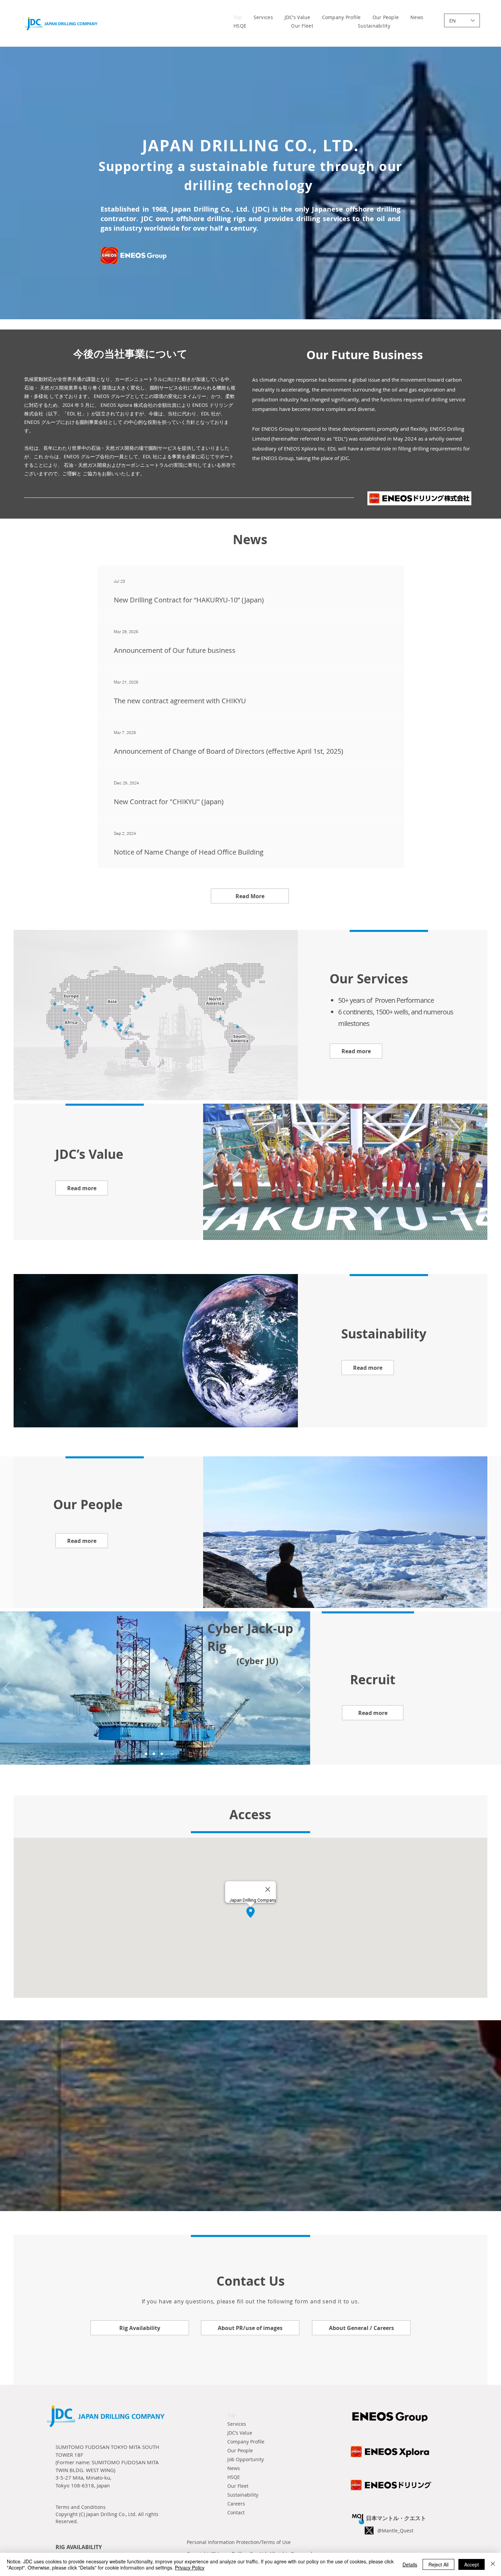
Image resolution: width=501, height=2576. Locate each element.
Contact (236, 2512)
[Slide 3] (162, 1754)
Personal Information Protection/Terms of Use (239, 2542)
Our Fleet (238, 2486)
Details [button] (410, 2564)
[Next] (301, 1688)
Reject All (438, 2564)
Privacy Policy (190, 2567)
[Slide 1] (146, 1754)
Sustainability (243, 2495)
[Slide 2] (154, 1754)
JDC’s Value (240, 2433)
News (234, 2468)
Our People (240, 2450)
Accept (472, 2564)
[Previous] (7, 1688)
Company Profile (246, 2442)
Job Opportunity (246, 2459)
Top (231, 2415)
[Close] (493, 2564)
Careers (236, 2504)
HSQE (234, 2477)
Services (237, 2424)
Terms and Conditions (81, 2507)
